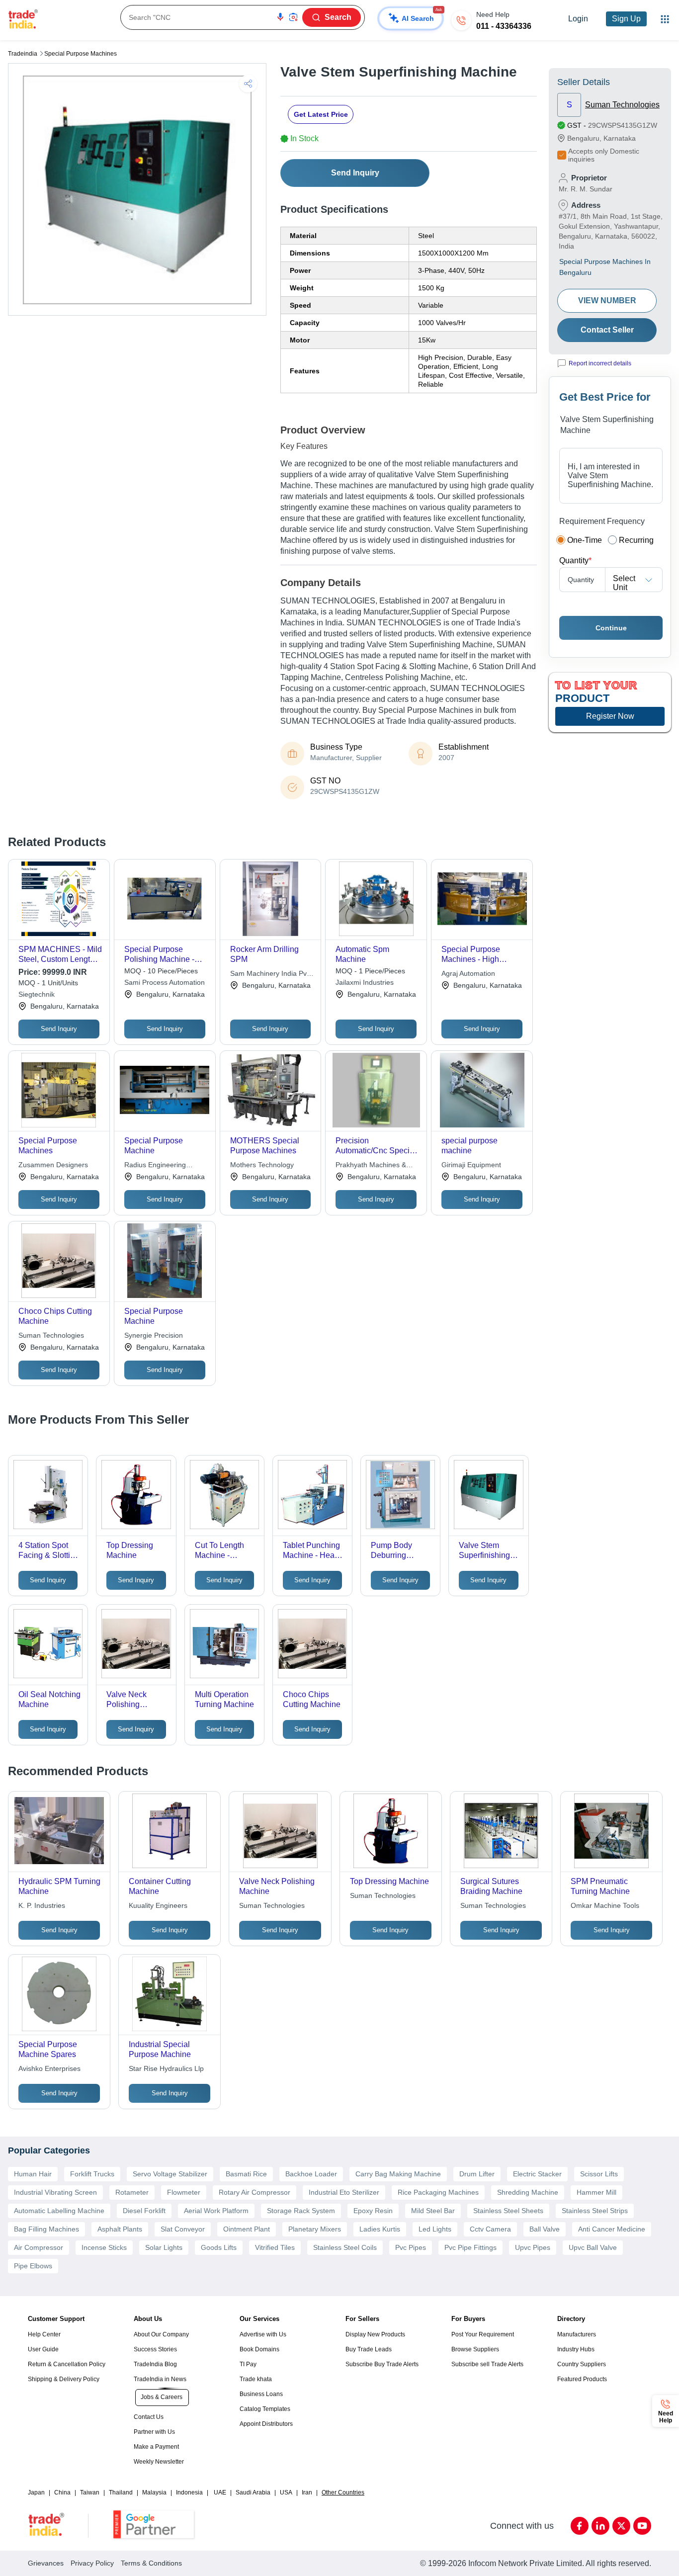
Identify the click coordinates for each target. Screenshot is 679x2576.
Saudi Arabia (253, 2492)
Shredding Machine (528, 2192)
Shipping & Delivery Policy (64, 2379)
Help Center (44, 2334)
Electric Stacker (537, 2174)
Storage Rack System (301, 2211)
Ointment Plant (247, 2229)
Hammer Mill (596, 2192)
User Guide (43, 2349)
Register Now (610, 716)
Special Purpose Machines (81, 54)
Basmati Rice (246, 2174)
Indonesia (189, 2492)
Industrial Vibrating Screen (55, 2192)
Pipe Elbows (33, 2266)
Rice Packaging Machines (438, 2192)
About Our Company (161, 2334)
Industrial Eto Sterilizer (344, 2192)
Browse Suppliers (475, 2349)
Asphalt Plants (120, 2229)
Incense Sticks (104, 2247)
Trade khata (256, 2379)
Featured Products (582, 2379)
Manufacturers (577, 2334)
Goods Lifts (219, 2247)
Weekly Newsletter (159, 2462)
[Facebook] (580, 2526)
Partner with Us (154, 2432)
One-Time (585, 540)
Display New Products (375, 2334)
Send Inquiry (355, 173)
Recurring (636, 540)
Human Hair (33, 2174)
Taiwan (90, 2492)
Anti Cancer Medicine (612, 2229)
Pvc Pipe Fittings (470, 2247)
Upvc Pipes (533, 2247)
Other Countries (343, 2492)
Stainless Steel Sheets (508, 2211)
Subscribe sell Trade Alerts (487, 2364)
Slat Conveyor (183, 2229)
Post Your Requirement (483, 2334)
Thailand (121, 2492)
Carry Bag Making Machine (398, 2174)
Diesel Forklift (144, 2211)
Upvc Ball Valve (593, 2247)
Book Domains (259, 2349)
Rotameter (132, 2192)
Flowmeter (184, 2192)
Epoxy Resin (373, 2211)
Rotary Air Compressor (255, 2192)
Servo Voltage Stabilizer (170, 2174)
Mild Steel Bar (433, 2211)
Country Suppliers (582, 2364)
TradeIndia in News (160, 2379)
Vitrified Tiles (275, 2247)
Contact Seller (607, 330)
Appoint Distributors (266, 2424)
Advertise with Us (263, 2334)
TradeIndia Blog (155, 2364)
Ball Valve (545, 2229)
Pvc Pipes (411, 2247)
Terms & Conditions (151, 2563)
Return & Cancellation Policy (67, 2364)
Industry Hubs (576, 2349)
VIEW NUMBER (607, 301)
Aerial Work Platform (216, 2211)
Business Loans (261, 2394)
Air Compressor (39, 2247)
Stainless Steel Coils (345, 2247)
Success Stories (155, 2349)
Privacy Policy (92, 2563)
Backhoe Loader (311, 2174)
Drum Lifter (477, 2174)
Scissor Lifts (599, 2174)
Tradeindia (23, 54)
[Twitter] (621, 2526)
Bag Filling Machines (46, 2229)
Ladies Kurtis (380, 2229)
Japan (36, 2492)
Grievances (46, 2563)
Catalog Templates (265, 2409)
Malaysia (154, 2492)
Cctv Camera (490, 2229)
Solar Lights (164, 2247)
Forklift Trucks (92, 2174)
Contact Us (149, 2417)
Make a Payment (156, 2447)
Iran (307, 2492)
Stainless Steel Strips (595, 2211)
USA (286, 2492)
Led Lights (435, 2229)
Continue (611, 628)
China (62, 2492)
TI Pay (248, 2364)
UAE (220, 2492)
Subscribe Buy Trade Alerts (382, 2364)
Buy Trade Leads (369, 2349)
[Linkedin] (600, 2526)
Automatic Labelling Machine (59, 2211)
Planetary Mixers (315, 2229)
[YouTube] (642, 2526)
